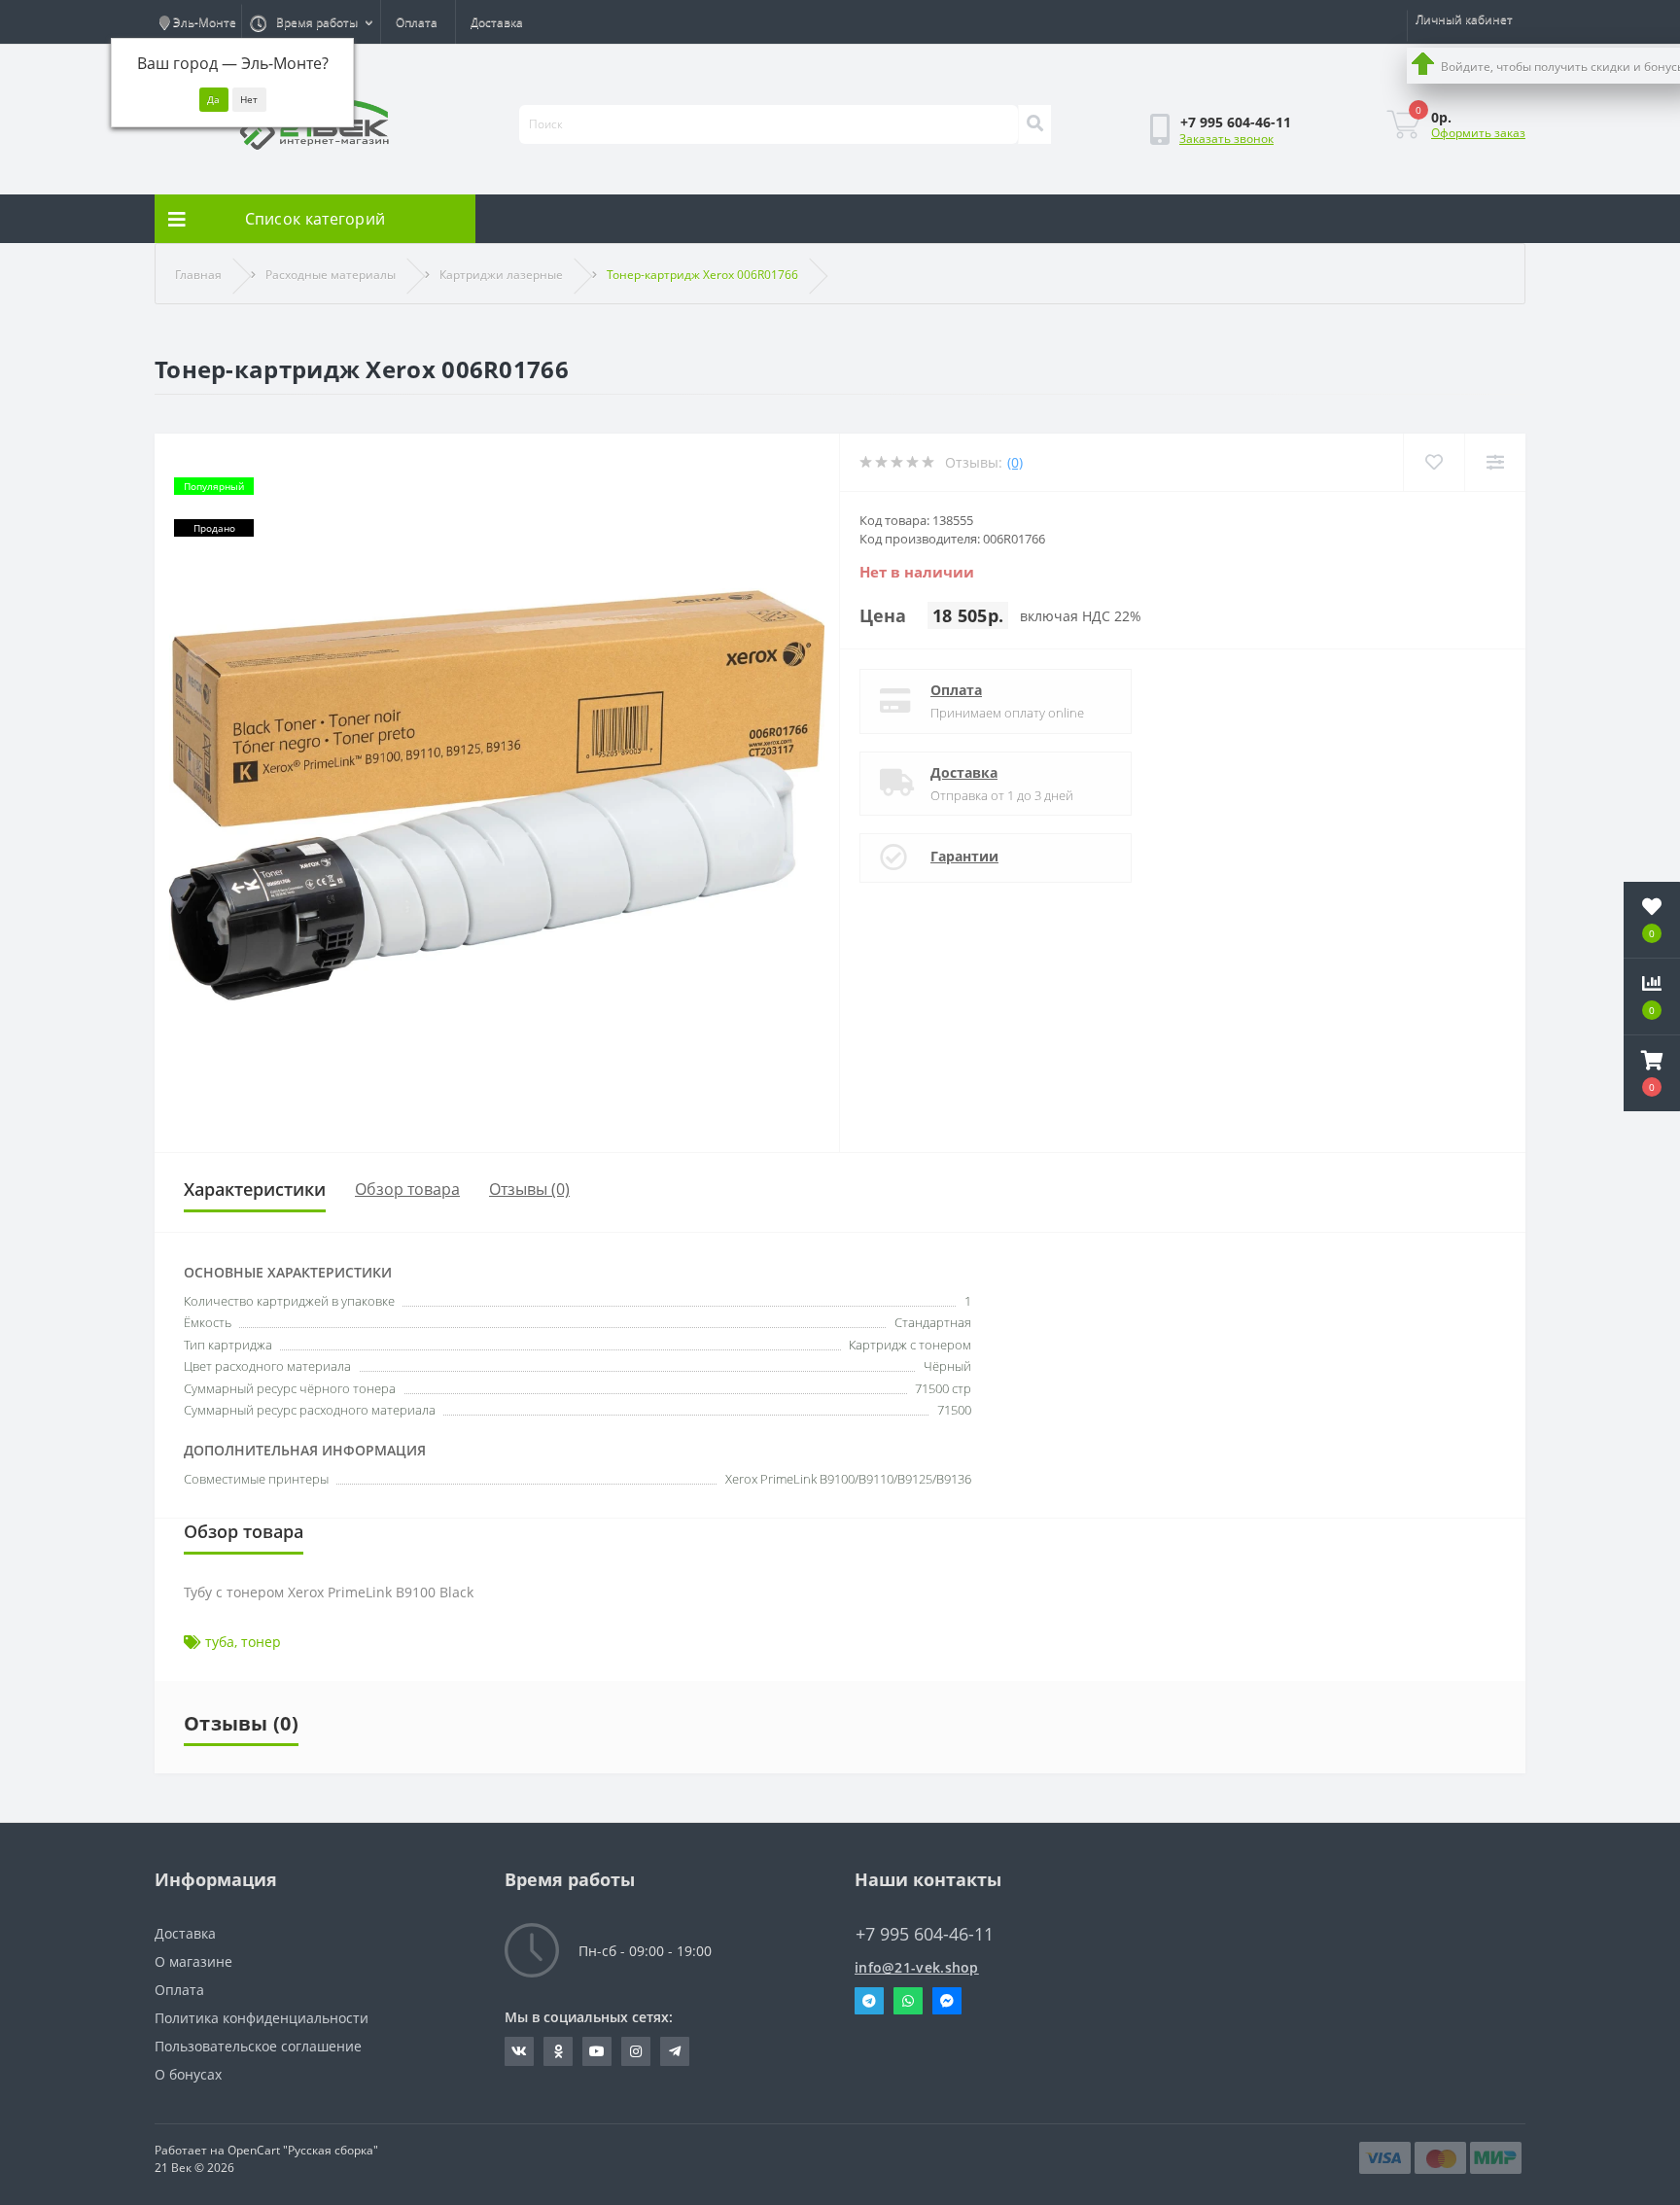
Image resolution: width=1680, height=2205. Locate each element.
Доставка (497, 22)
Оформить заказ (1478, 133)
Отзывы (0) (529, 1189)
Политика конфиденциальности (262, 2018)
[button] (1652, 1073)
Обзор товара (407, 1189)
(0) (1015, 462)
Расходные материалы (331, 275)
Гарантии (964, 856)
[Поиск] (1034, 124)
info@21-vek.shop (917, 1967)
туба (220, 1642)
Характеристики (255, 1189)
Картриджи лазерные (501, 275)
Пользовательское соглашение (258, 2046)
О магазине (193, 1961)
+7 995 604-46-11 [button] (925, 1934)
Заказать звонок (1226, 139)
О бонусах (188, 2074)
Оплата (417, 22)
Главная (198, 275)
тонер (261, 1642)
